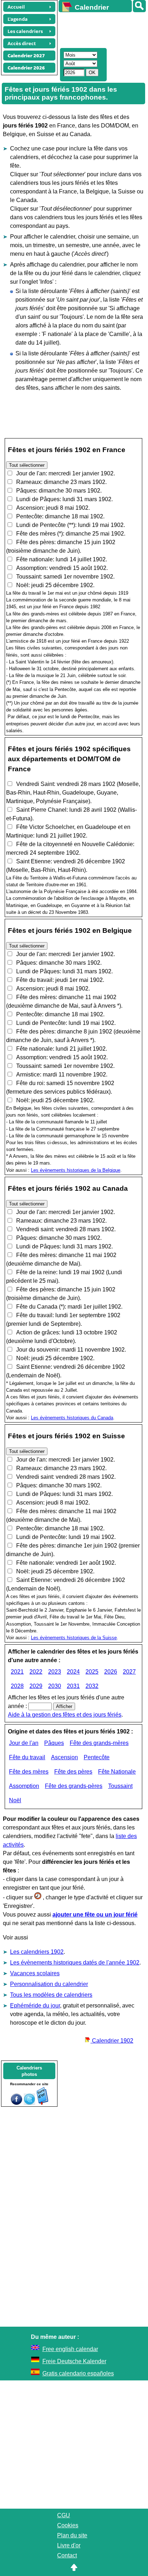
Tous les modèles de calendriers (51, 1995)
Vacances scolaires (35, 1973)
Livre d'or (69, 2545)
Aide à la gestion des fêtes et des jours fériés (65, 1715)
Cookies (68, 2525)
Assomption (24, 1786)
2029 (36, 1686)
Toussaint (120, 1786)
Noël (15, 1800)
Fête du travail (27, 1757)
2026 (111, 1672)
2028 (17, 1686)
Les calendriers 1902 (37, 1952)
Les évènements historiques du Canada (72, 1418)
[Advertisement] (100, 29)
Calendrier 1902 (112, 2041)
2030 (55, 1686)
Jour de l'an (24, 1743)
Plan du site (72, 2535)
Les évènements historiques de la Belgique (76, 1170)
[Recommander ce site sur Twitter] (29, 2103)
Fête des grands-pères (74, 1786)
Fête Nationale (117, 1772)
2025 (92, 1672)
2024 (73, 1672)
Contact (67, 2555)
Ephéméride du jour (35, 2006)
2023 (55, 1672)
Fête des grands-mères (99, 1743)
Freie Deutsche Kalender (74, 2361)
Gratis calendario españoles (78, 2373)
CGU (64, 2515)
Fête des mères (29, 1772)
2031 (73, 1686)
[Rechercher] (139, 6)
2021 (17, 1672)
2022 (36, 1672)
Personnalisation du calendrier (49, 1984)
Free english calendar (70, 2349)
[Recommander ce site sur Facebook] (17, 2103)
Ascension (64, 1757)
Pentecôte (97, 1757)
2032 (92, 1686)
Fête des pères (73, 1772)
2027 (129, 1672)
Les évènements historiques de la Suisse (74, 1638)
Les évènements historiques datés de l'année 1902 (75, 1963)
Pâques (54, 1743)
